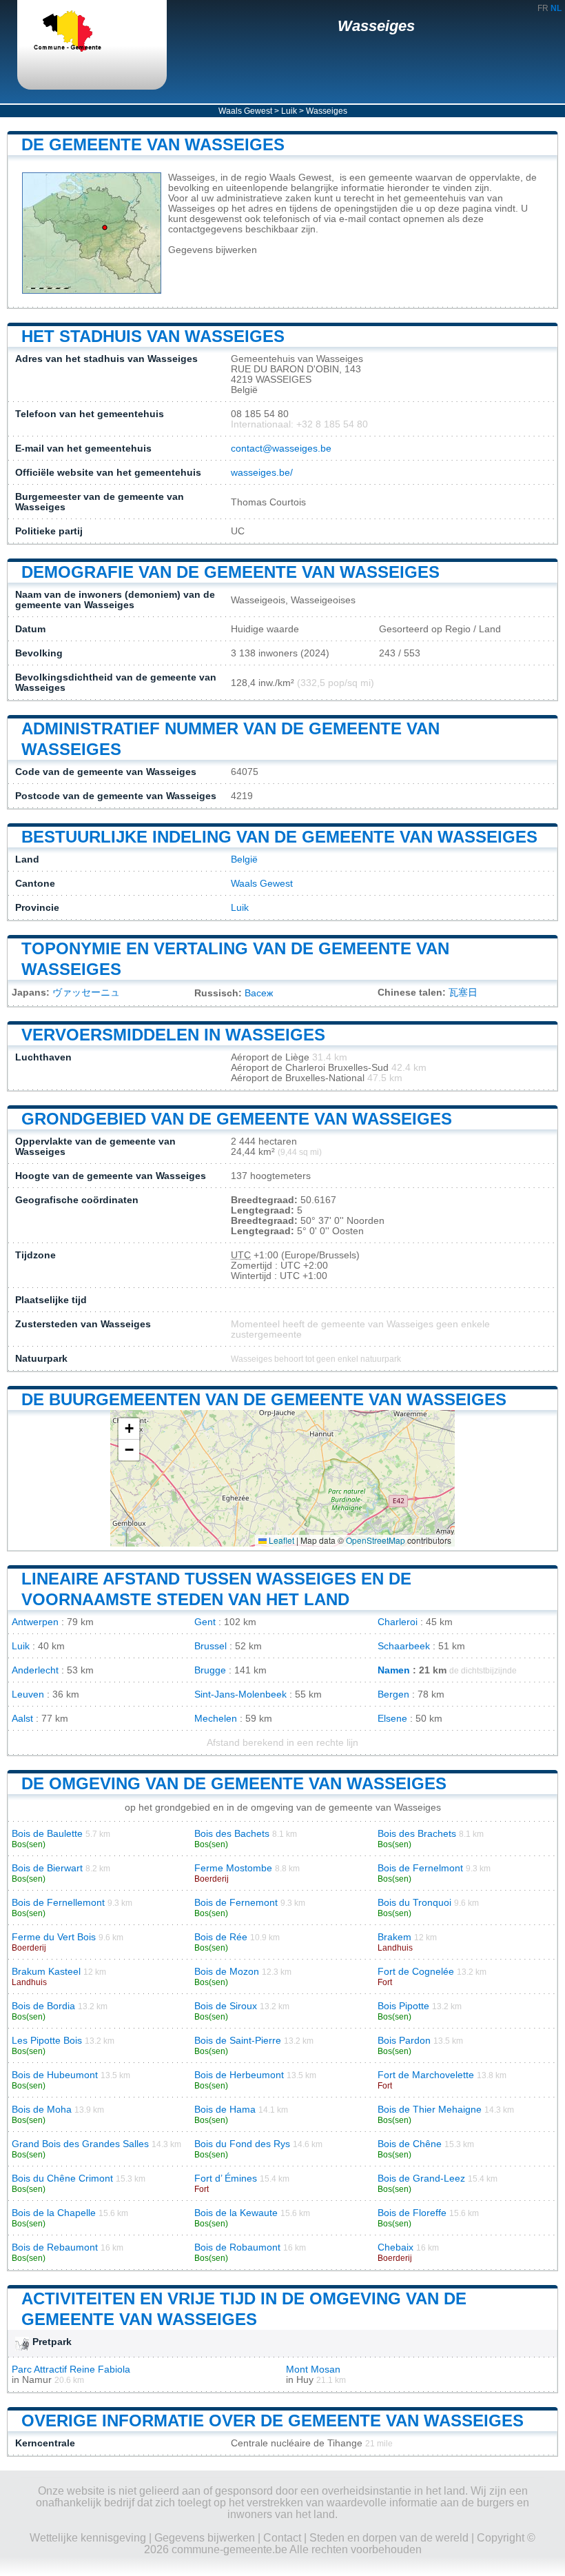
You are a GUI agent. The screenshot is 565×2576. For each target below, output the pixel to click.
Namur (37, 2380)
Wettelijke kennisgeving (88, 2538)
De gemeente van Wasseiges (153, 144)
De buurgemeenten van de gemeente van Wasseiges (264, 1399)
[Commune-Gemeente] (79, 32)
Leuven (28, 1694)
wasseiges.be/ (262, 473)
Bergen (393, 1694)
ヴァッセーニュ (86, 993)
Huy (305, 2380)
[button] (129, 1429)
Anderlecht (35, 1670)
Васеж (259, 993)
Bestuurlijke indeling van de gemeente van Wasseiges (279, 837)
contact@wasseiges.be (281, 449)
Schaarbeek (404, 1646)
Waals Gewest (245, 111)
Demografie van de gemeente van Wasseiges (230, 572)
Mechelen (216, 1719)
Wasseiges (376, 26)
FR (543, 8)
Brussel (210, 1646)
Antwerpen (35, 1622)
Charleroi (398, 1622)
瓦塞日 (463, 993)
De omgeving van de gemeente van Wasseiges (234, 1783)
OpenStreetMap (376, 1540)
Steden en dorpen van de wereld (389, 2538)
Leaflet (280, 1540)
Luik (289, 111)
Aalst (22, 1719)
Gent (205, 1622)
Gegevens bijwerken (213, 250)
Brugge (210, 1670)
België (244, 859)
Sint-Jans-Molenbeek (240, 1694)
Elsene (392, 1719)
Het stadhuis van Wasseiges (153, 336)
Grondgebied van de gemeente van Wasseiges (237, 1119)
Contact (282, 2538)
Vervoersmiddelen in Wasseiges (173, 1035)
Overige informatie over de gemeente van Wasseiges (273, 2421)
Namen (394, 1670)
